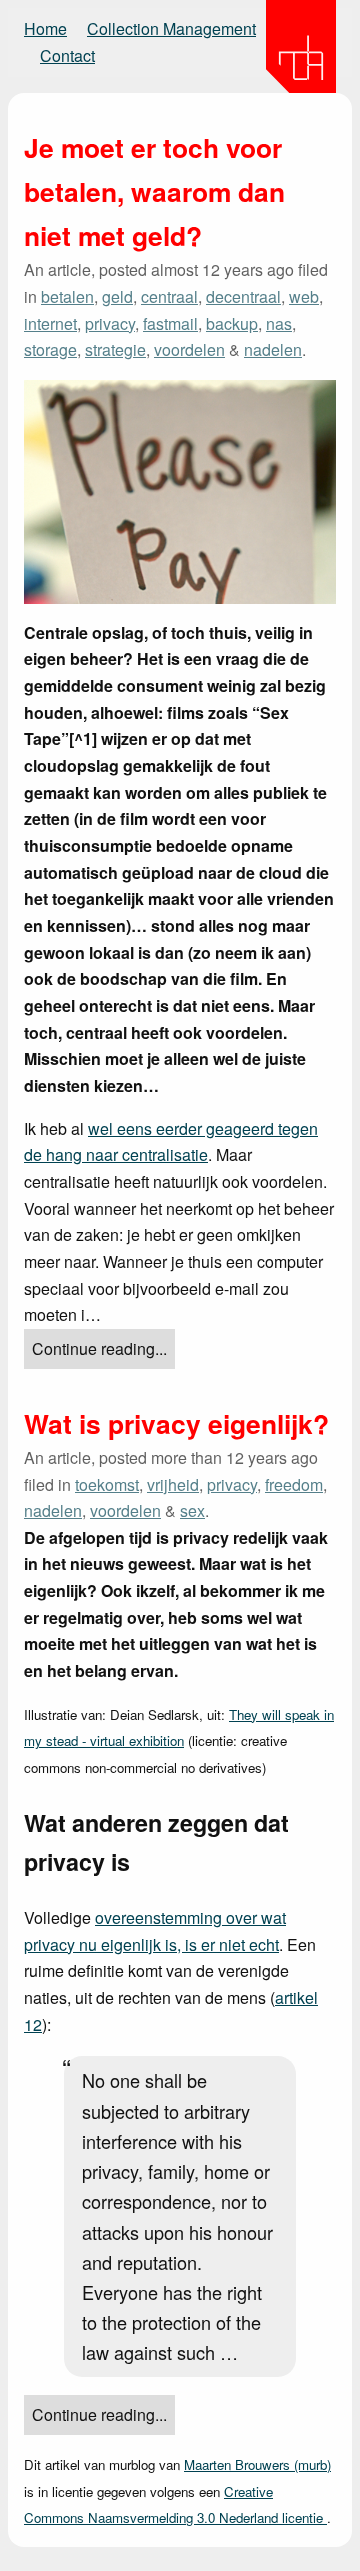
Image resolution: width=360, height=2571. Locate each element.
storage (50, 349)
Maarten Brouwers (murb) (257, 2464)
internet (50, 323)
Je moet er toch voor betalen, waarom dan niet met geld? (154, 191)
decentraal (243, 296)
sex (192, 1510)
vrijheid (173, 1484)
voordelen (189, 349)
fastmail (170, 323)
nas (279, 323)
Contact (67, 55)
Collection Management (171, 28)
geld (117, 296)
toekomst (107, 1484)
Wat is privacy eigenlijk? (176, 1423)
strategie (115, 349)
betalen (67, 296)
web (304, 296)
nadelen (273, 349)
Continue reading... (99, 1348)
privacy (110, 323)
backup (232, 323)
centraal (169, 296)
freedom (294, 1484)
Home (45, 28)
